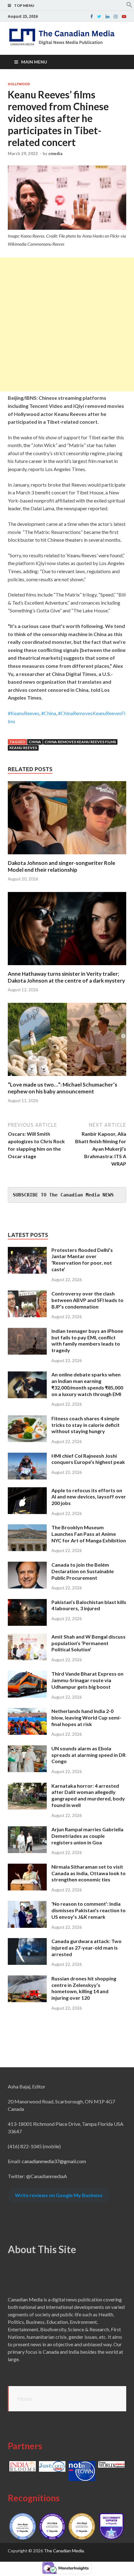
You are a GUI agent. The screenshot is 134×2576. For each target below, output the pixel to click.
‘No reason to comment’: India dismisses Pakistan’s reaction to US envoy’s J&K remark (89, 1910)
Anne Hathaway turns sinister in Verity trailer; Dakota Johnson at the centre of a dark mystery (66, 977)
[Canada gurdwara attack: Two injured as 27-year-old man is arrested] (27, 1942)
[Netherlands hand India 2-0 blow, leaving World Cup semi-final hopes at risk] (27, 1712)
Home (25, 2399)
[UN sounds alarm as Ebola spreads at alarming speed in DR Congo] (27, 1749)
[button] (129, 6)
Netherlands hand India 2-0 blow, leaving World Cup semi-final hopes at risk (86, 1717)
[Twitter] (99, 17)
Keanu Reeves (23, 748)
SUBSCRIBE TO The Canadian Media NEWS (63, 1195)
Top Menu (24, 5)
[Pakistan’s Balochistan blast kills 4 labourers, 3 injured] (27, 1603)
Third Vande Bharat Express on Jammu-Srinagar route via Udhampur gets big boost (87, 1680)
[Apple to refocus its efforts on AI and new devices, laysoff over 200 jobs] (27, 1491)
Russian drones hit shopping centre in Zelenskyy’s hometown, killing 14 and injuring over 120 (84, 1988)
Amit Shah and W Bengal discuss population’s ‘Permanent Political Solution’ (89, 1643)
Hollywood (19, 84)
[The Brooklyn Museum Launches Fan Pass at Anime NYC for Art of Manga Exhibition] (27, 1528)
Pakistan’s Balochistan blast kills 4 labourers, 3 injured (89, 1605)
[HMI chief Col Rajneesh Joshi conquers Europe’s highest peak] (27, 1456)
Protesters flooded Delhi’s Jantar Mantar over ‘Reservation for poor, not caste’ (82, 1260)
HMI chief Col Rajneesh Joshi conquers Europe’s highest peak (88, 1459)
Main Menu (34, 62)
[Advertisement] (67, 324)
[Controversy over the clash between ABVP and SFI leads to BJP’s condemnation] (27, 1294)
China (35, 742)
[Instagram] (116, 17)
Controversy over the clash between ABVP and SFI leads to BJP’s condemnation (87, 1300)
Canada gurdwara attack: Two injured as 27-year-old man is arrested (86, 1948)
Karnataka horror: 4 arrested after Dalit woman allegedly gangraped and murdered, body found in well (88, 1795)
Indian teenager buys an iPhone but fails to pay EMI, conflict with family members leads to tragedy (87, 1340)
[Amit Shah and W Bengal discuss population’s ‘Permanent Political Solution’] (27, 1637)
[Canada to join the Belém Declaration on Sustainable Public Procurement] (27, 1565)
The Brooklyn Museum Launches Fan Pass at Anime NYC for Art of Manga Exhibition (89, 1534)
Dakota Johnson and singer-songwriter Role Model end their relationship (62, 866)
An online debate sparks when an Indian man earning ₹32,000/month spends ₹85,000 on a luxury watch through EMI (87, 1384)
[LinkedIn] (108, 17)
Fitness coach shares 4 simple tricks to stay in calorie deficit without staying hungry (86, 1425)
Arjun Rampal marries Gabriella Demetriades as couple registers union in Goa (87, 1836)
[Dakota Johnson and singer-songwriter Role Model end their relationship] (67, 856)
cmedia (55, 153)
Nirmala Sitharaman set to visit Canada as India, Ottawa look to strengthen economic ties (89, 1873)
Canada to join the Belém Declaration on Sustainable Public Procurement (83, 1571)
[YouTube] (124, 17)
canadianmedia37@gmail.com (54, 2161)
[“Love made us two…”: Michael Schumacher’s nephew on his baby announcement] (67, 1077)
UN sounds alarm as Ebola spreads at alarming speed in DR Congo (89, 1755)
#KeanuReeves (24, 713)
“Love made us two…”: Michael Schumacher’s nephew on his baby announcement (62, 1088)
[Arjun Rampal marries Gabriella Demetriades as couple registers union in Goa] (27, 1830)
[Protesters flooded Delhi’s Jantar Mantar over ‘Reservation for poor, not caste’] (27, 1250)
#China (49, 713)
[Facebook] (92, 17)
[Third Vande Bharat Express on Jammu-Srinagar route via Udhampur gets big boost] (27, 1674)
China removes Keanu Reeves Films (80, 742)
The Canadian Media (64, 2551)
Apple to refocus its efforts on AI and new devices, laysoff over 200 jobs (89, 1497)
